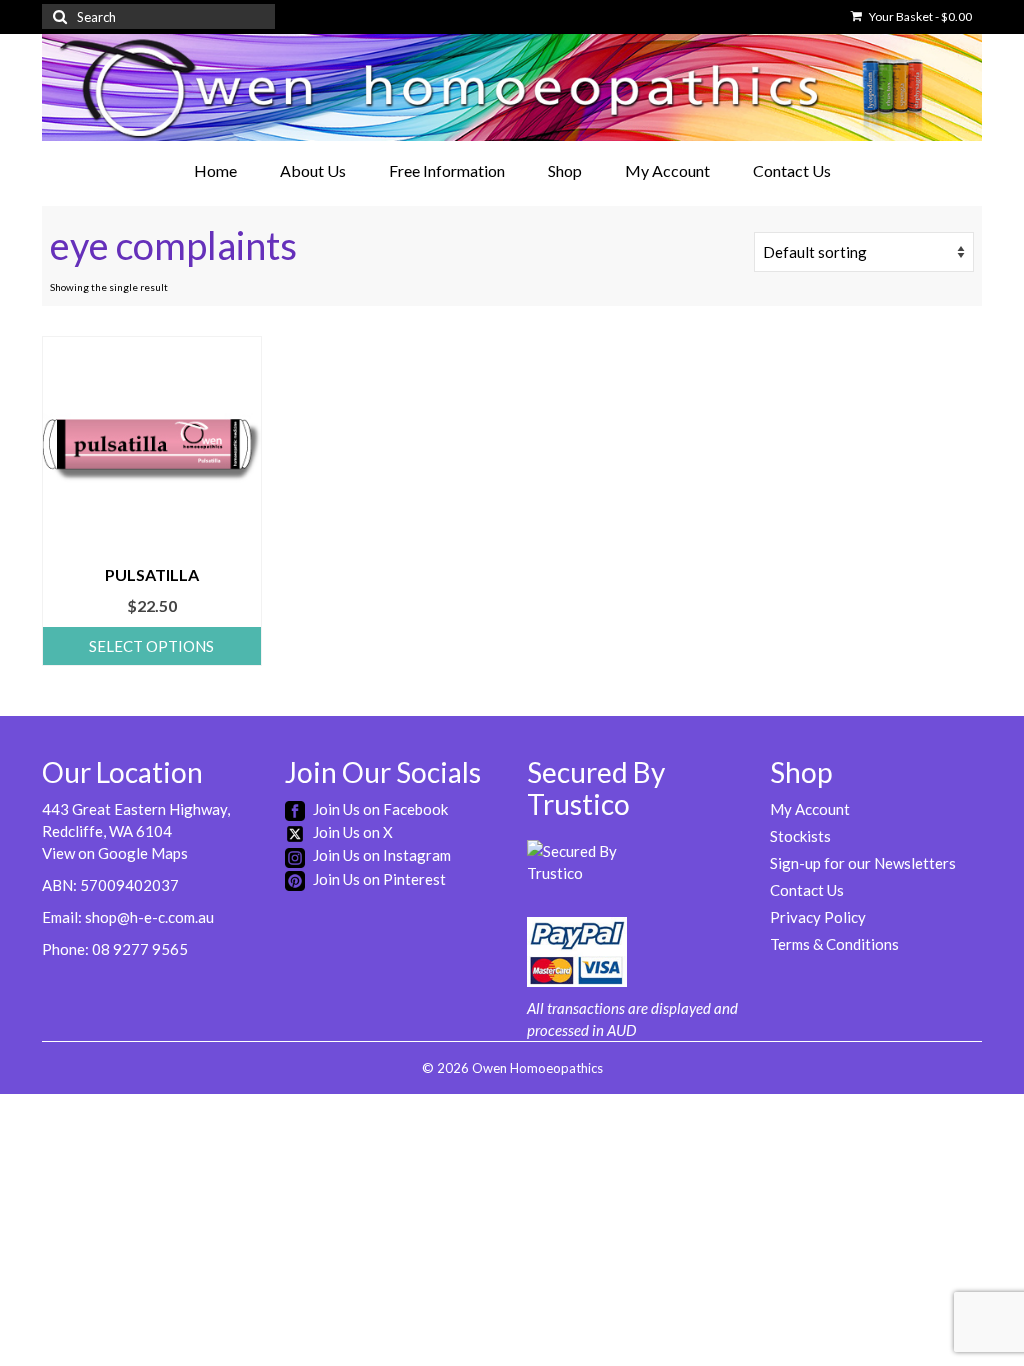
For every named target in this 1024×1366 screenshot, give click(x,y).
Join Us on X (351, 832)
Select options (151, 646)
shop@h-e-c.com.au (149, 917)
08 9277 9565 (140, 949)
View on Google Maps (115, 853)
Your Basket (919, 16)
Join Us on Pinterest (378, 879)
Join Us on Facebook (379, 809)
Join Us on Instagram (380, 855)
